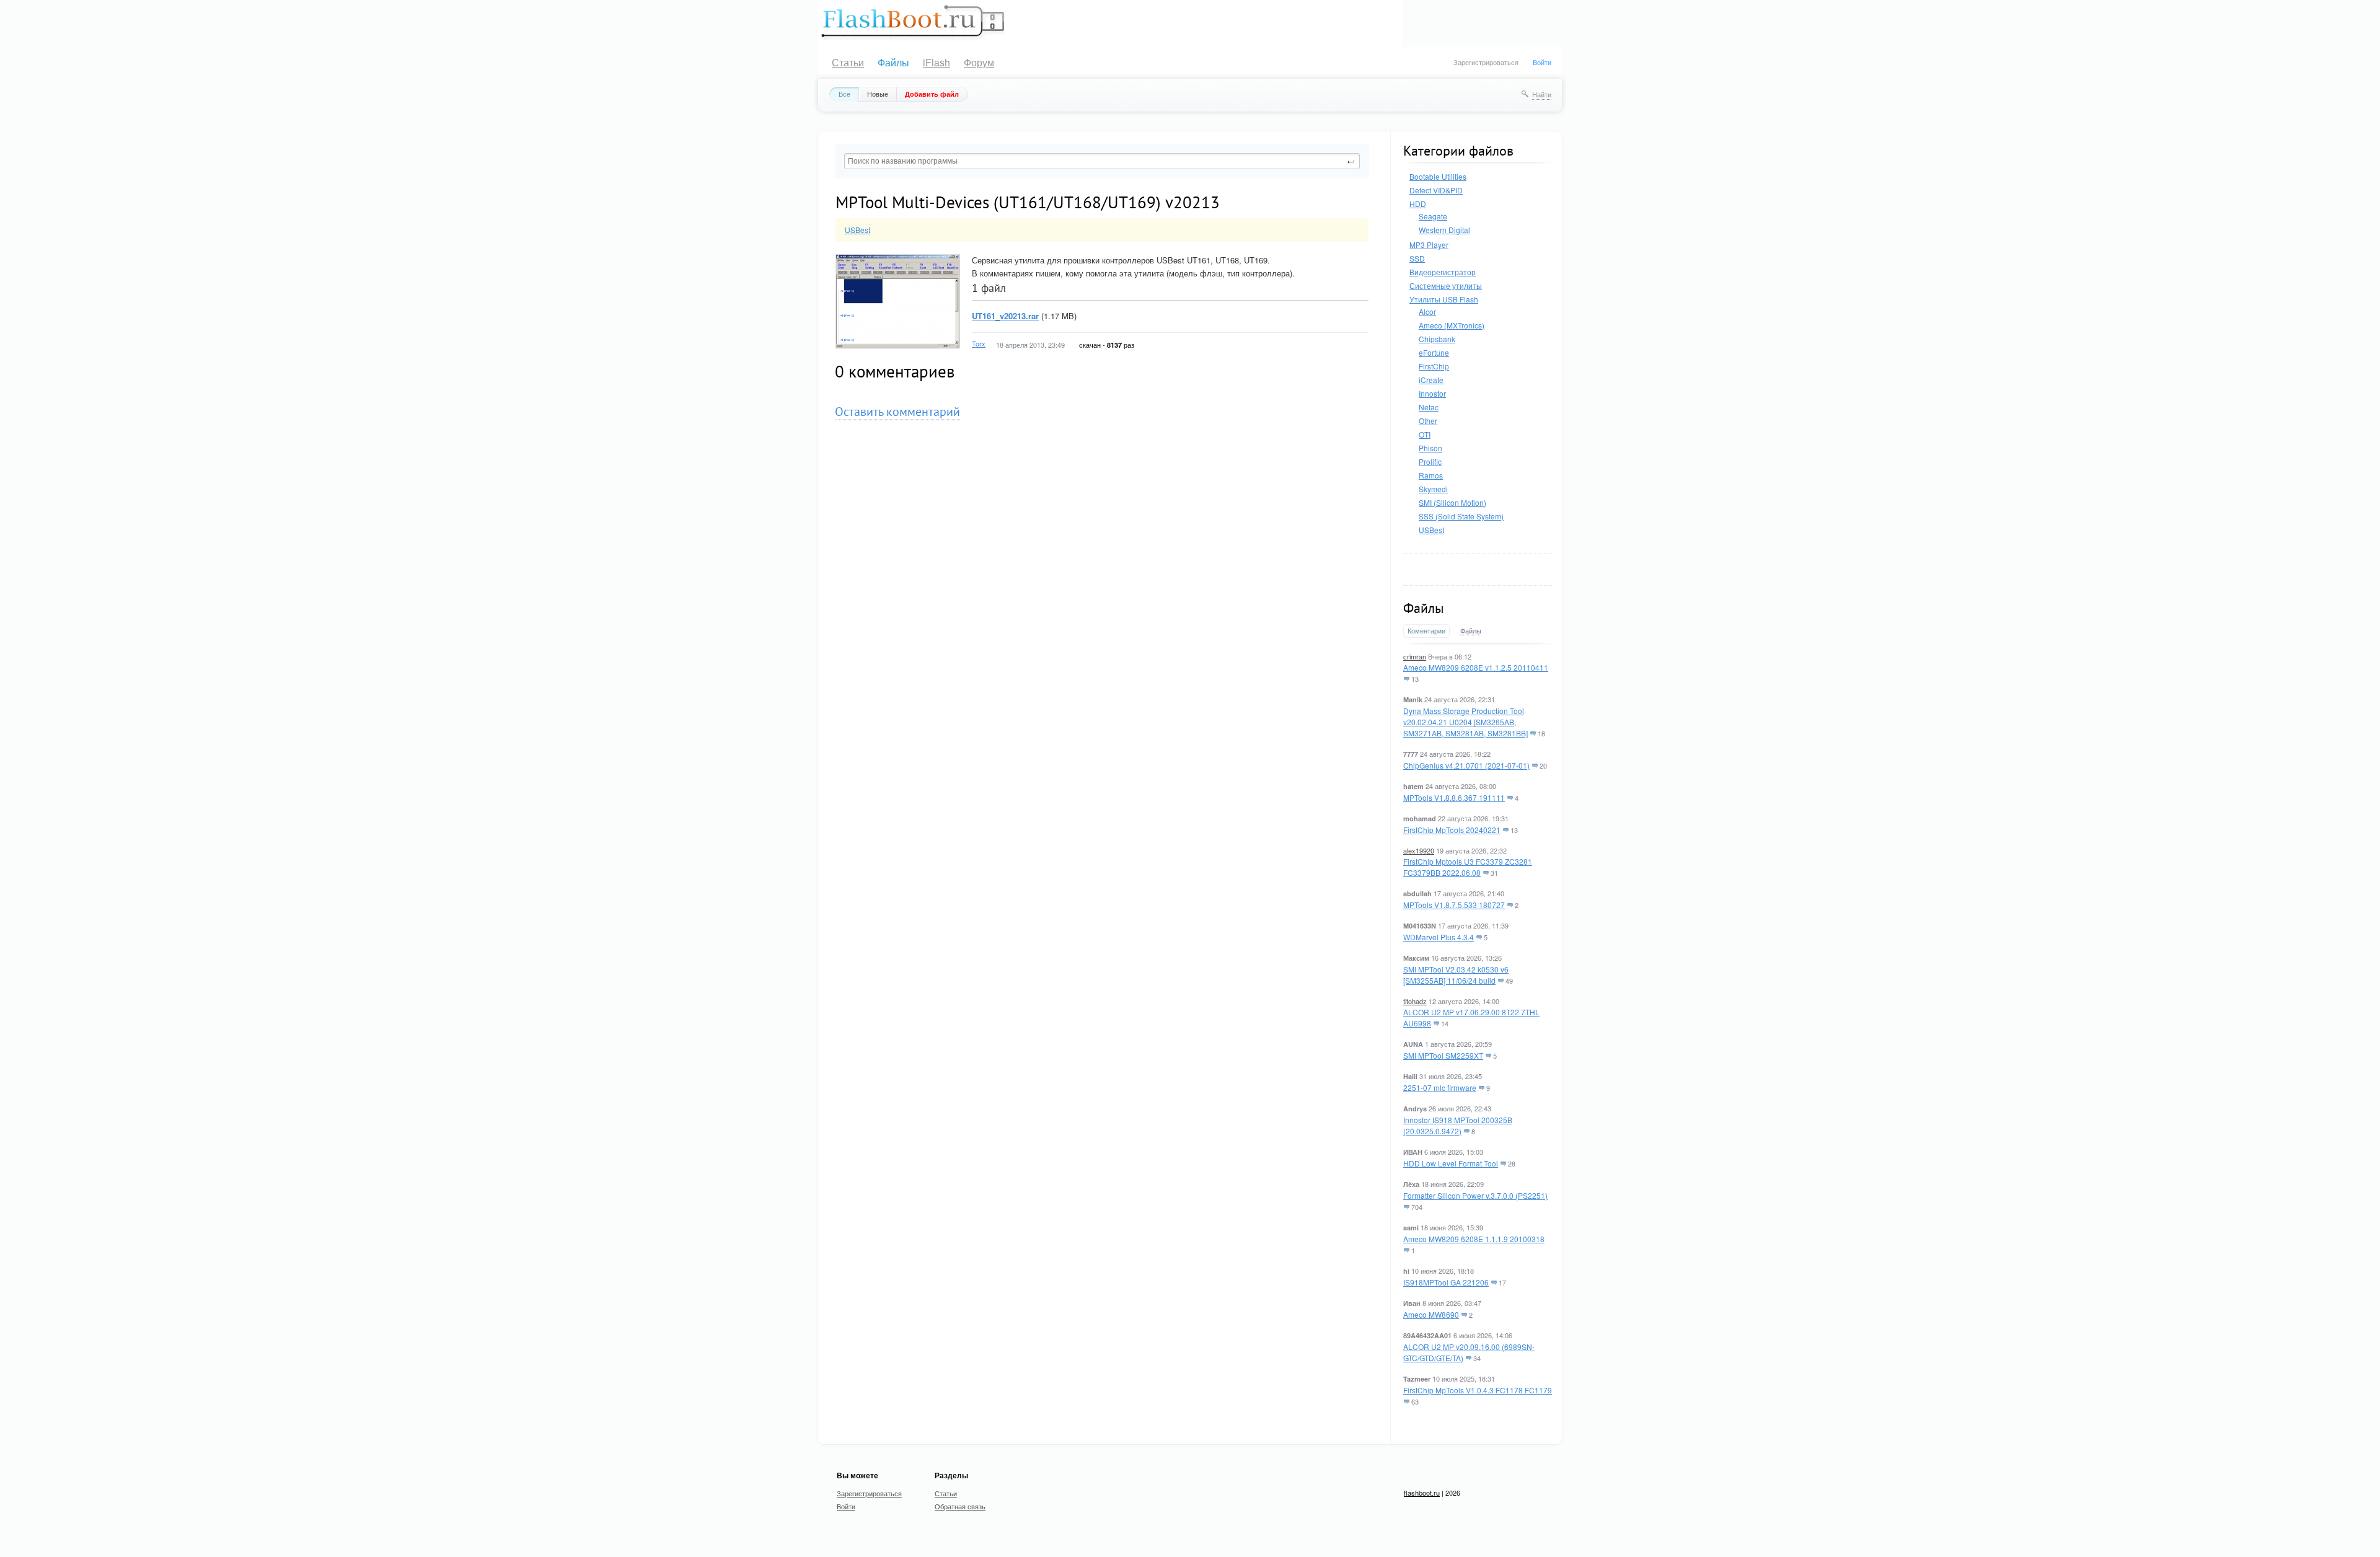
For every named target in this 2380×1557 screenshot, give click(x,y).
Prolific (1430, 461)
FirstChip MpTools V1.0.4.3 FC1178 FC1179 (1478, 1390)
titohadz (1415, 1001)
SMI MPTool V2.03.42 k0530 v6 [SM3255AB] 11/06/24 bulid (1456, 975)
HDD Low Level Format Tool (1451, 1163)
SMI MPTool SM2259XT (1443, 1055)
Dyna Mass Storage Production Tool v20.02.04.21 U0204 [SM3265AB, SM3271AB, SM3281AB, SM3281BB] (1465, 722)
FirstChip (1434, 366)
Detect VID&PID (1436, 190)
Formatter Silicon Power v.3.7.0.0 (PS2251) (1475, 1195)
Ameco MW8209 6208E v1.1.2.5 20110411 (1476, 667)
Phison (1430, 448)
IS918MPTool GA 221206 (1446, 1282)
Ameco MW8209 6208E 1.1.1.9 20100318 (1474, 1239)
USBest (1431, 530)
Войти (1542, 62)
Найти (1542, 94)
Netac (1429, 407)
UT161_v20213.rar (1005, 316)
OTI (1425, 434)
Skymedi (1433, 489)
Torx (979, 343)
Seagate (1433, 216)
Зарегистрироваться (1486, 62)
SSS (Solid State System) (1461, 516)
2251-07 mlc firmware (1440, 1087)
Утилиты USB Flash (1444, 299)
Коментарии (1426, 631)
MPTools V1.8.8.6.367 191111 (1454, 797)
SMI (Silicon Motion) (1452, 502)
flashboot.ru (1422, 1493)
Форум (979, 62)
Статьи (848, 62)
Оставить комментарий (897, 412)
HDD (1418, 204)
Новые (878, 94)
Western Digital (1444, 230)
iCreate (1431, 380)
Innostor (1432, 393)
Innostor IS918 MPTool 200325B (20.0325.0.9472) (1458, 1125)
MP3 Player (1429, 245)
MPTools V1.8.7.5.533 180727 (1454, 905)
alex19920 (1419, 850)
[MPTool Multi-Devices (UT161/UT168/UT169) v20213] (897, 259)
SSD (1417, 258)
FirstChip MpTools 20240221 (1452, 830)
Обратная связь (960, 1506)
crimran (1415, 656)
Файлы (893, 62)
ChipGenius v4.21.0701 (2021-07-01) (1466, 765)
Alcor (1427, 311)
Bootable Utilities (1438, 176)
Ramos (1431, 475)
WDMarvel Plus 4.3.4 (1439, 937)
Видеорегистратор (1443, 272)
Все (844, 94)
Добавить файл (932, 94)
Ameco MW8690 (1431, 1314)
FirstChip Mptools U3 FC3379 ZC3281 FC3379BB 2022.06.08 (1468, 867)
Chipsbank (1437, 339)
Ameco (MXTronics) (1452, 325)
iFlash (937, 62)
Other (1428, 421)
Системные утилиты (1446, 285)
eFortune (1434, 352)
